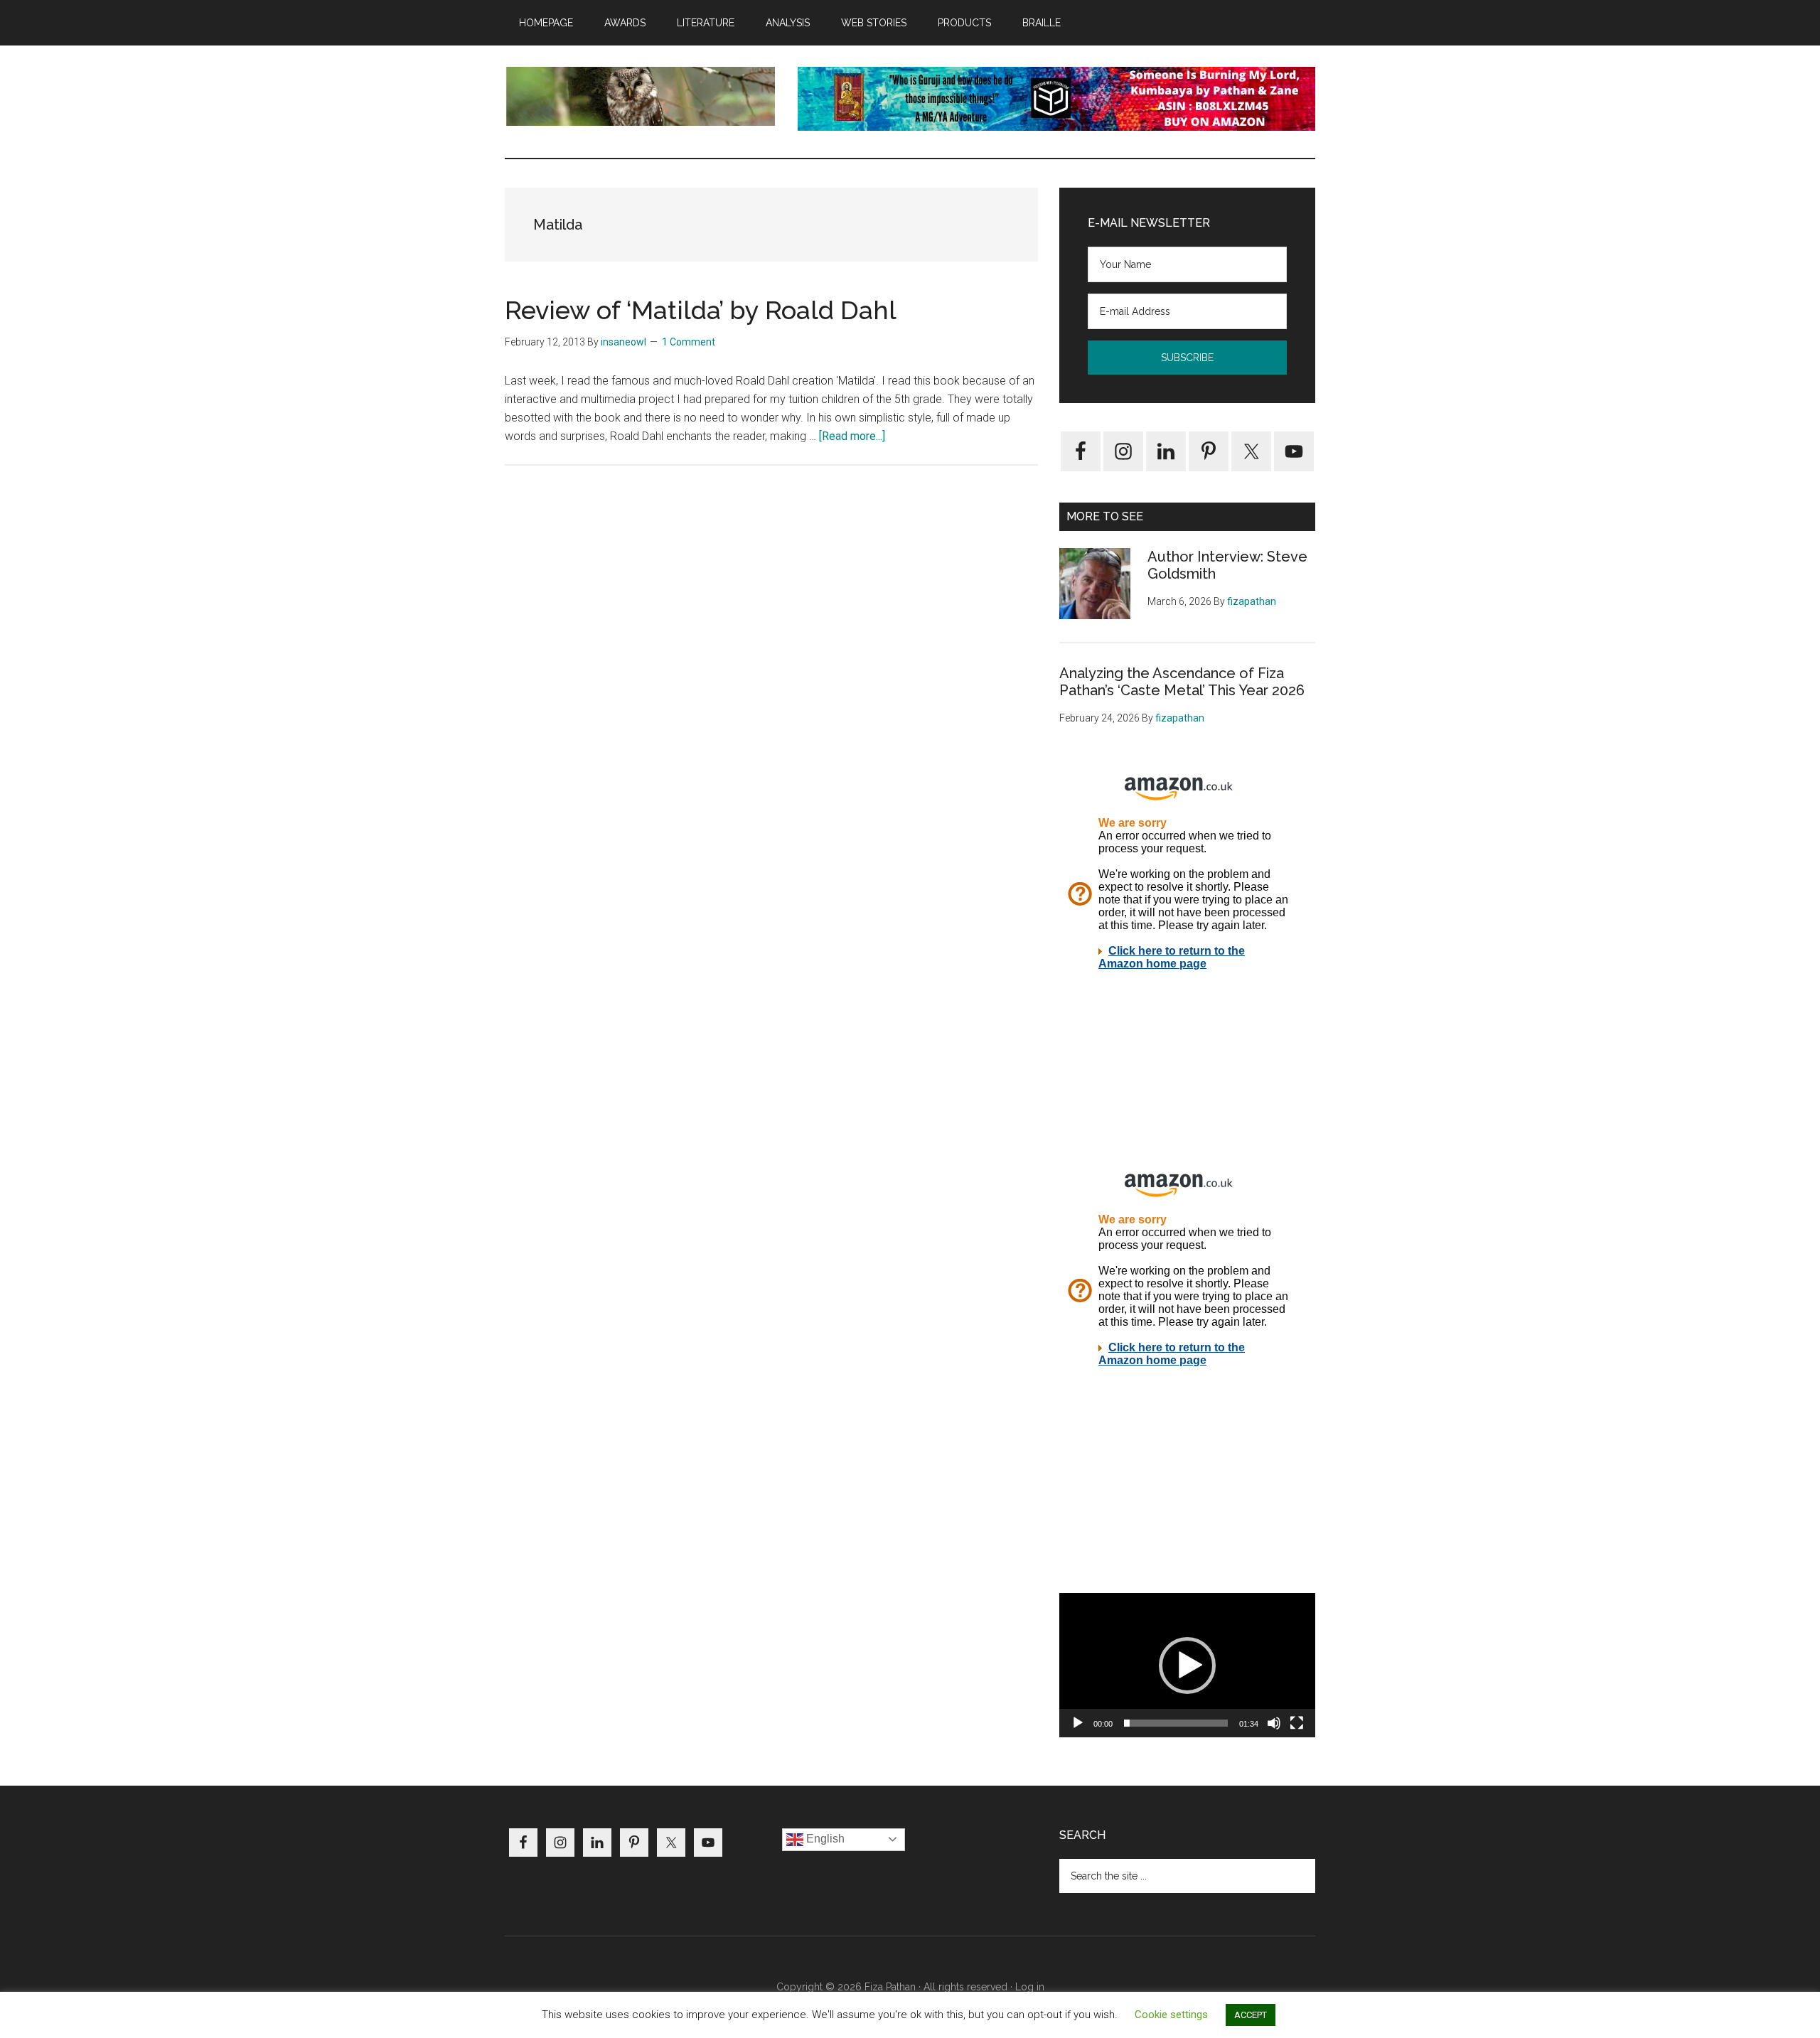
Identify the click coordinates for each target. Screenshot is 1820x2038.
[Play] (1078, 1723)
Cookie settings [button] (1171, 2015)
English (824, 1839)
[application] (1187, 1665)
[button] (1187, 1666)
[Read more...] (852, 436)
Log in (1030, 1987)
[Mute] (1274, 1723)
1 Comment (689, 342)
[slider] (1176, 1723)
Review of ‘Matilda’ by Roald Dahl (701, 310)
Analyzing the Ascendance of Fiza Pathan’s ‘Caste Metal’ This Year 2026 (1182, 682)
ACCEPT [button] (1251, 2015)
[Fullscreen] (1297, 1723)
